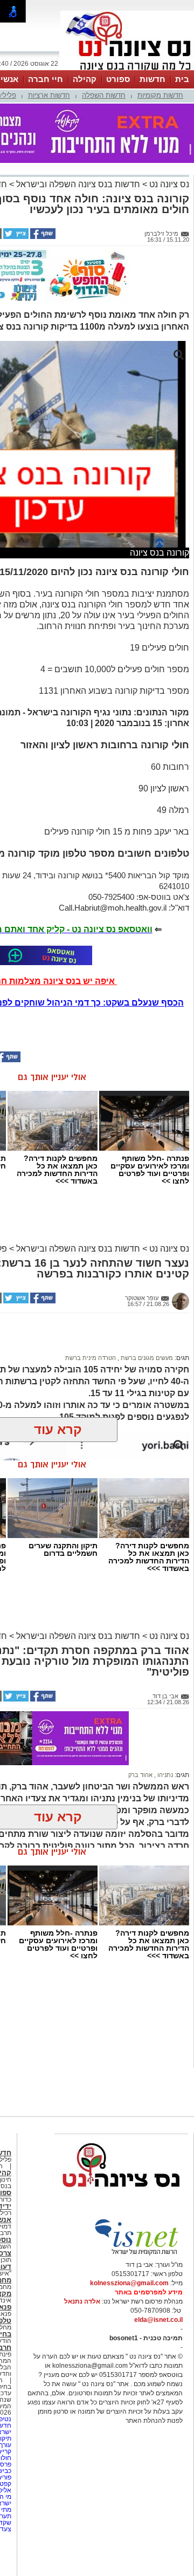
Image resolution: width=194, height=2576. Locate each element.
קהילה (85, 79)
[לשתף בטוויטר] (15, 237)
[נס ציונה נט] (121, 2197)
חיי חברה (46, 79)
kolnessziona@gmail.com (129, 2283)
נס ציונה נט (168, 184)
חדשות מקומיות (160, 95)
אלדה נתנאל (82, 2301)
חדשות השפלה (104, 95)
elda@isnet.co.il (158, 2320)
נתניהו (164, 1775)
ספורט (118, 79)
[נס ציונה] (127, 69)
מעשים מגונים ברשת (146, 1358)
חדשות (153, 79)
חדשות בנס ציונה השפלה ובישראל (77, 184)
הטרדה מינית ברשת (91, 1358)
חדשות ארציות (49, 95)
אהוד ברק (140, 1775)
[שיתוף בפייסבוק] (42, 237)
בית (182, 79)
